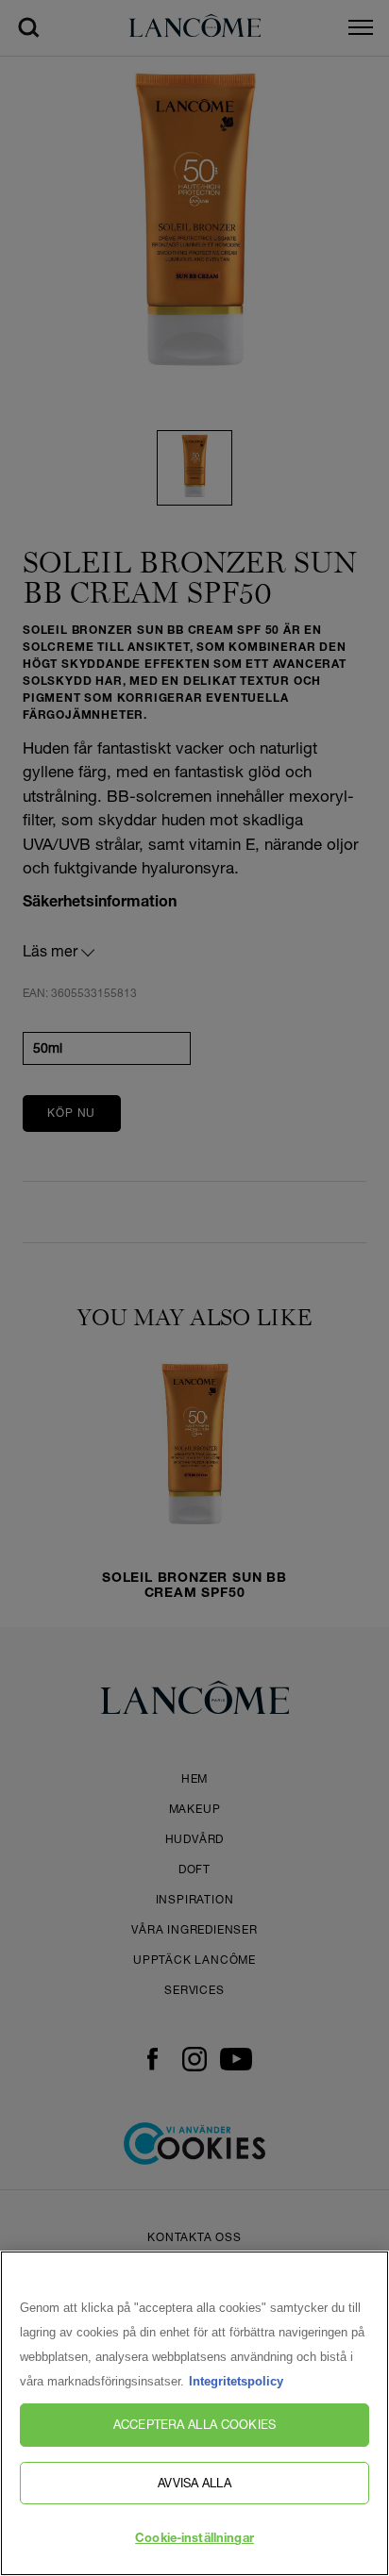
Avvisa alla (194, 2483)
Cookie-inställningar (194, 2540)
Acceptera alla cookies (194, 2424)
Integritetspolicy (236, 2381)
